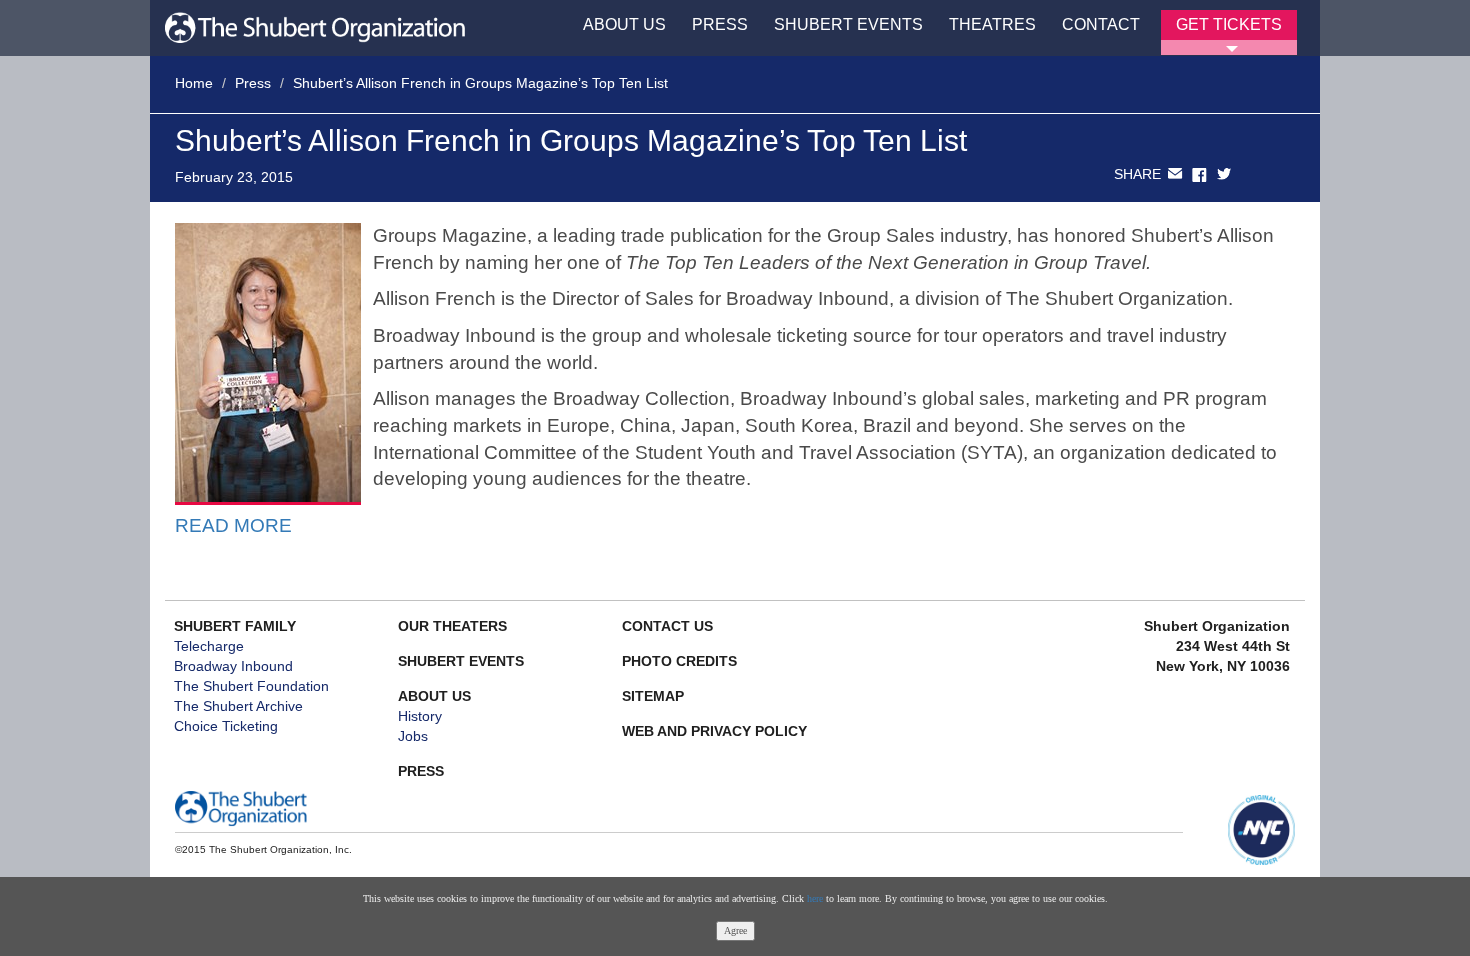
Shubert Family (235, 626)
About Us (624, 24)
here (815, 898)
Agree (735, 930)
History (420, 716)
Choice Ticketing (226, 726)
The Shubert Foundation (251, 686)
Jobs (413, 736)
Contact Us (667, 626)
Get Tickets (1229, 24)
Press (720, 24)
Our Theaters (452, 626)
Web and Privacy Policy (714, 731)
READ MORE (233, 525)
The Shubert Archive (238, 706)
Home (194, 83)
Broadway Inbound (233, 666)
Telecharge (209, 646)
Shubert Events (848, 24)
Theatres (992, 24)
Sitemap (653, 696)
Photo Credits (679, 661)
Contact (1101, 24)
